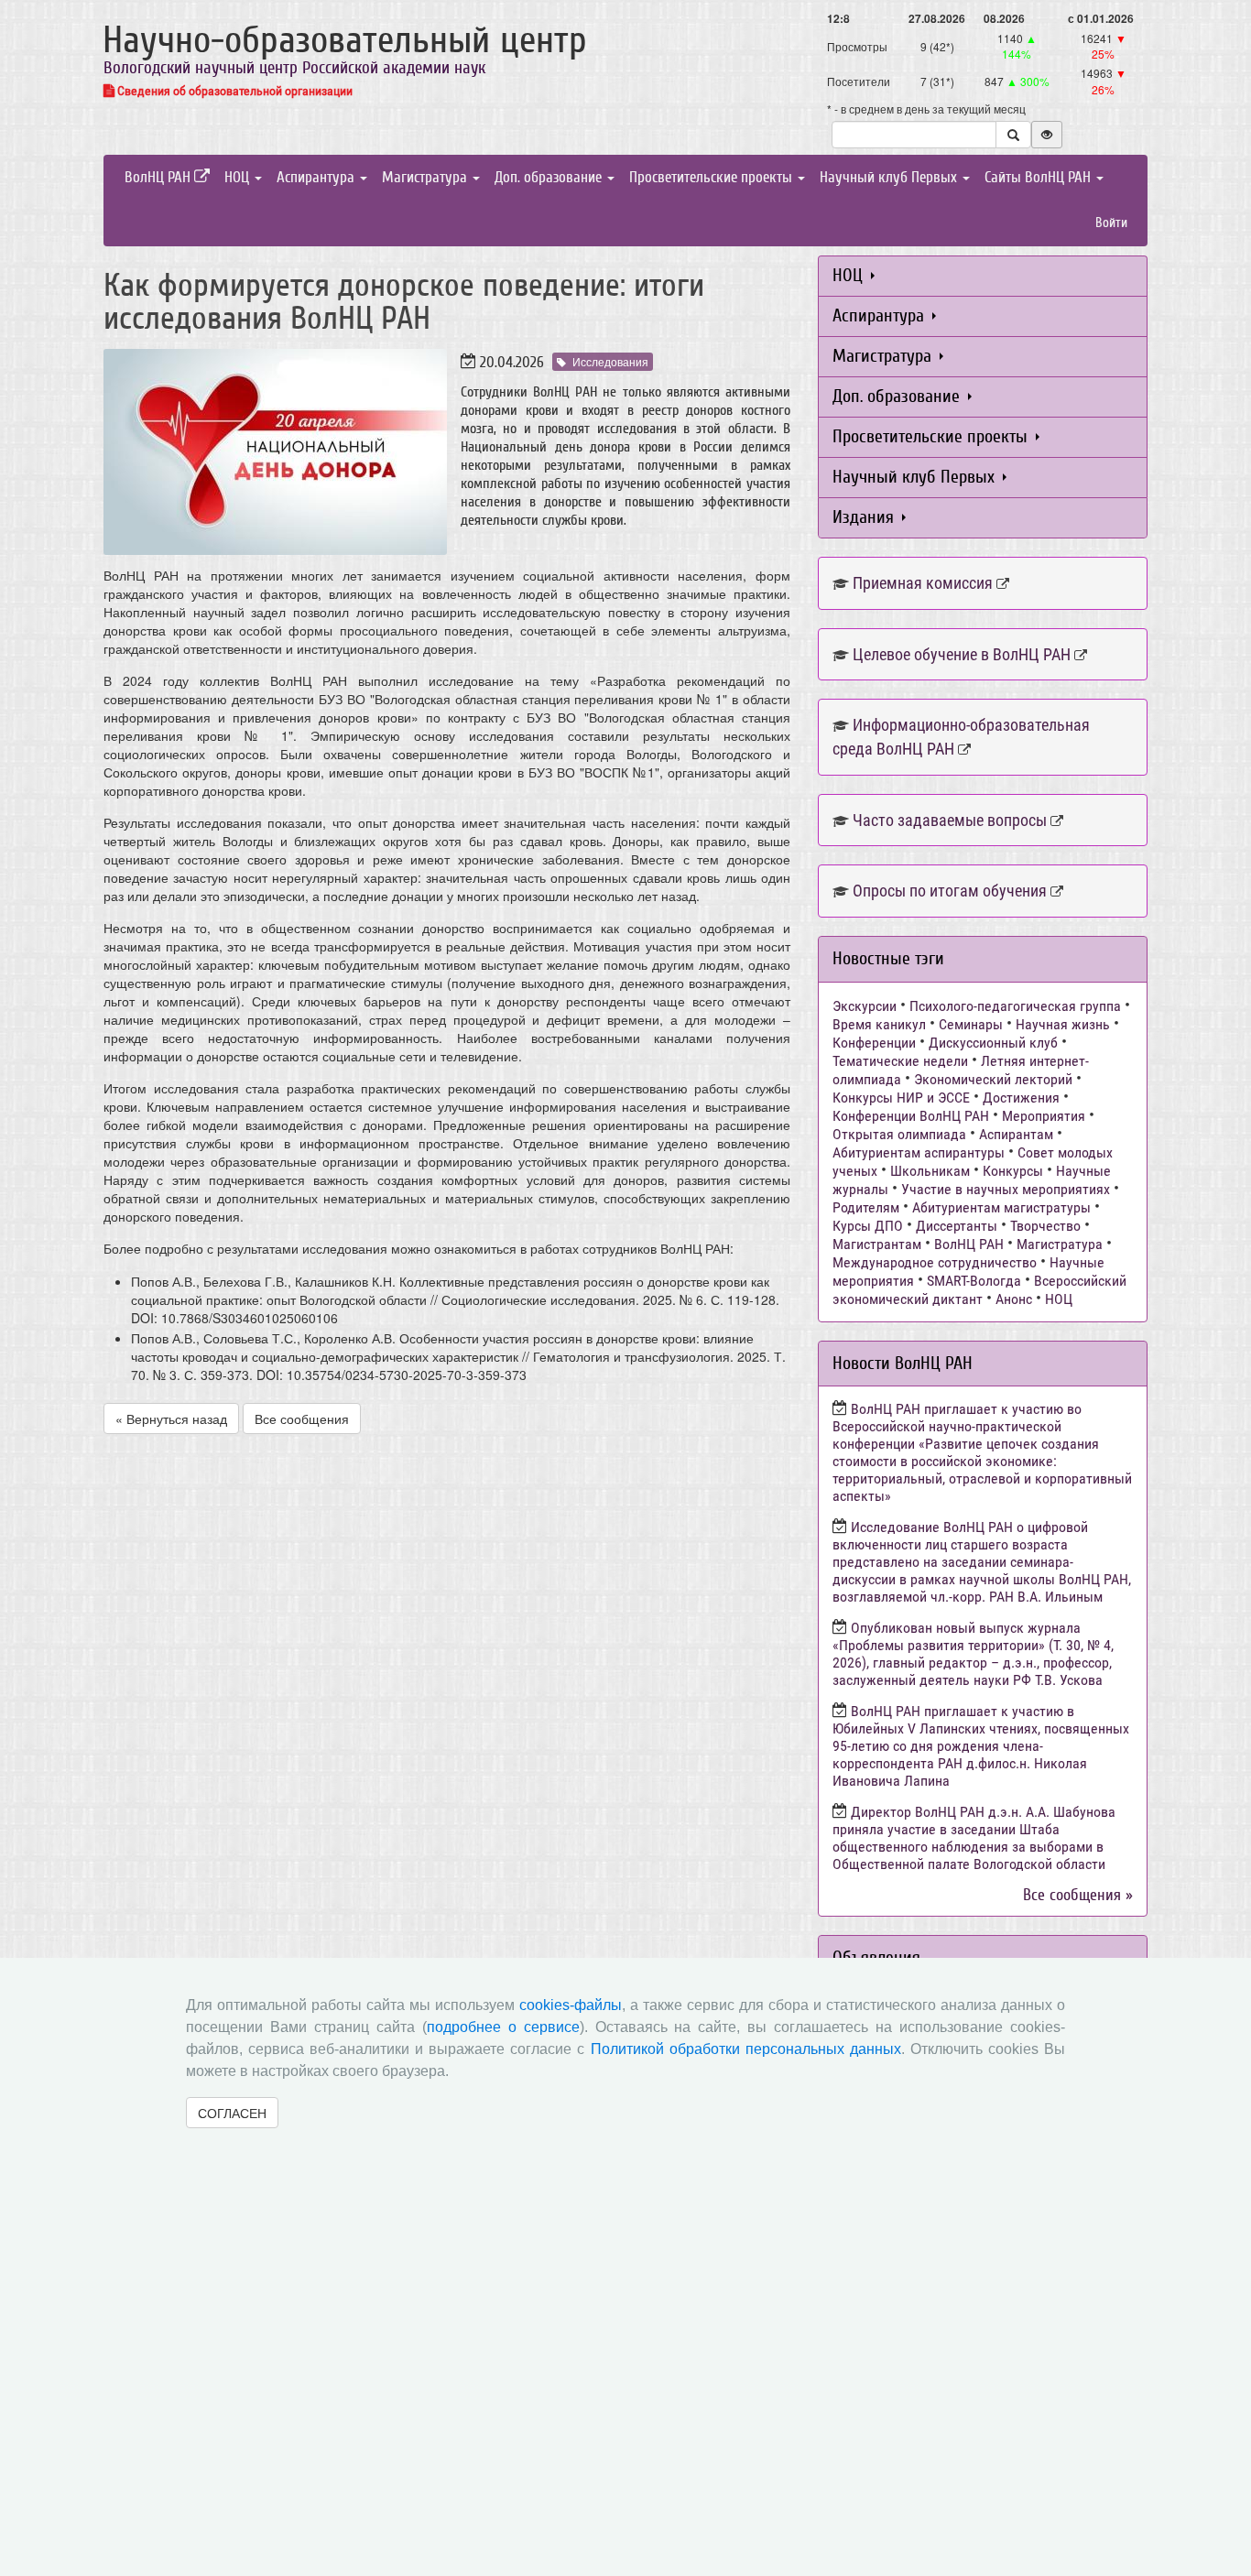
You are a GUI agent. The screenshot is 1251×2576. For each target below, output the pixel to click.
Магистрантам (877, 1244)
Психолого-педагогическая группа (1015, 1006)
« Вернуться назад (171, 1418)
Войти (1111, 223)
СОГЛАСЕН (232, 2113)
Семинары (971, 1024)
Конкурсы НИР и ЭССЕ (901, 1098)
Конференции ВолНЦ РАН (911, 1116)
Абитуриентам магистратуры (1001, 1207)
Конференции (874, 1043)
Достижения (1021, 1098)
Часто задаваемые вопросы (950, 820)
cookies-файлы (571, 2005)
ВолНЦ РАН (159, 177)
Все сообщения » (1078, 1895)
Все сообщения (302, 1418)
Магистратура (426, 177)
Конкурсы (1013, 1171)
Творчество (1045, 1226)
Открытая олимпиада (899, 1134)
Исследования (610, 361)
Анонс (1014, 1299)
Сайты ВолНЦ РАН (1039, 177)
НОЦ (239, 177)
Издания (865, 517)
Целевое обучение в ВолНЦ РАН (962, 654)
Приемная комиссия (923, 583)
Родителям (866, 1207)
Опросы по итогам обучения (950, 891)
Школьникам (930, 1171)
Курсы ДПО (868, 1226)
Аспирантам (1016, 1134)
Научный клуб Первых (890, 177)
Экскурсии (865, 1006)
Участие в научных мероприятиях (1006, 1189)
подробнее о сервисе (503, 2027)
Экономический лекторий (993, 1079)
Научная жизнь (1063, 1024)
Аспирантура (317, 177)
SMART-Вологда (974, 1281)
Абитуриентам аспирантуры (919, 1152)
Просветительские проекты (713, 177)
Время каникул (879, 1024)
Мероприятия (1044, 1116)
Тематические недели (900, 1061)
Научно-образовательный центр (345, 40)
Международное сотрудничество (935, 1262)
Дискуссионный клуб (993, 1043)
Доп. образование (550, 177)
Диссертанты (957, 1226)
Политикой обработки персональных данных (746, 2049)
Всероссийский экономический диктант (979, 1290)
